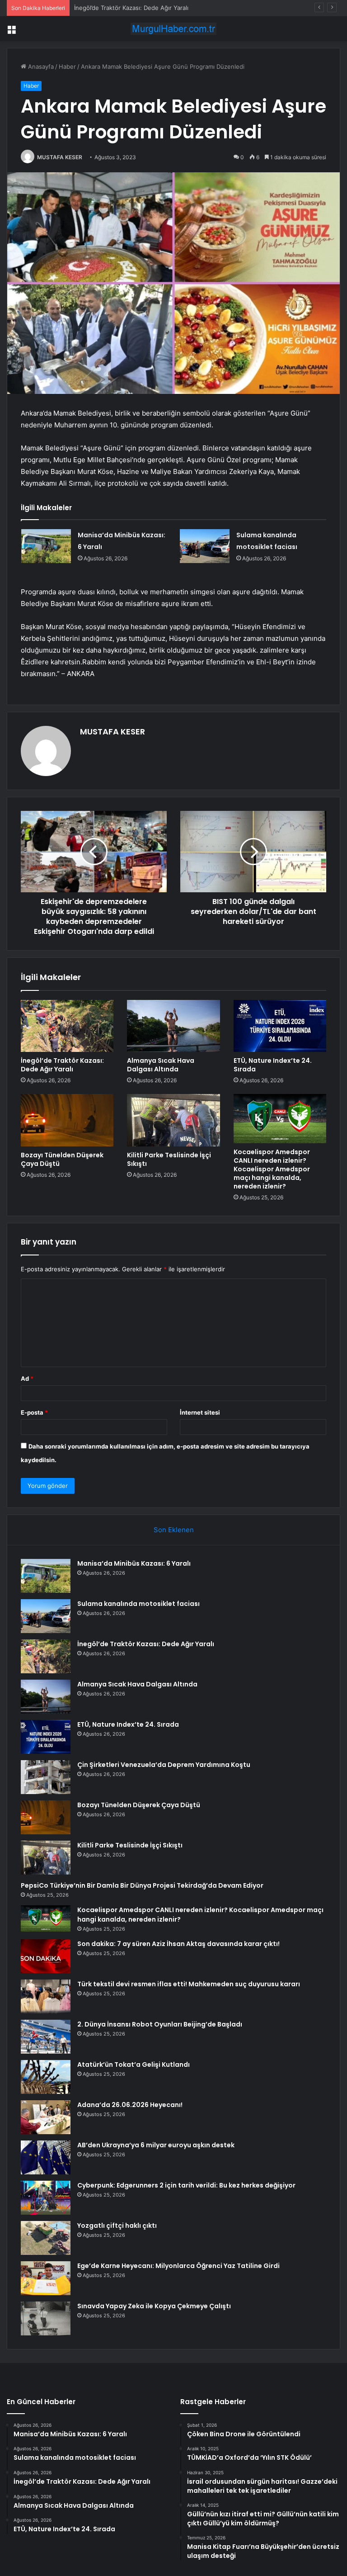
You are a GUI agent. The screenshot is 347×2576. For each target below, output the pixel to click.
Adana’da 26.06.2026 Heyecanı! (130, 2105)
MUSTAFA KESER (60, 157)
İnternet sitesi (200, 1412)
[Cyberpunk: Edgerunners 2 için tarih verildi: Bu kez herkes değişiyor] (46, 2198)
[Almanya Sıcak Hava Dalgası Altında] (173, 1026)
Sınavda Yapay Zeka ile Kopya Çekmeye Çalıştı (154, 2306)
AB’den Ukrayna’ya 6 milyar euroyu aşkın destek (156, 2145)
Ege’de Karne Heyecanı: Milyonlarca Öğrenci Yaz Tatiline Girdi (178, 2266)
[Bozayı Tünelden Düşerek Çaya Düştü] (67, 1120)
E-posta (34, 1412)
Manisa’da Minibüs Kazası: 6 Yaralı (134, 1563)
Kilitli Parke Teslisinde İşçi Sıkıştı (169, 1159)
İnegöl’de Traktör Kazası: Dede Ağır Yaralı (131, 8)
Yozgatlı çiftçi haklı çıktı (117, 2226)
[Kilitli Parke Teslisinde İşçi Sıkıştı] (173, 1120)
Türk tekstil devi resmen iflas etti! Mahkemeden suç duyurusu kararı (189, 1984)
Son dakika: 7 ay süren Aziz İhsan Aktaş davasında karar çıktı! (178, 1944)
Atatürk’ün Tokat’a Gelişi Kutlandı (134, 2065)
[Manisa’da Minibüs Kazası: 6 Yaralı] (46, 546)
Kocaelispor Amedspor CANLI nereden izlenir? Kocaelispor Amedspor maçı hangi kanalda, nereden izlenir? (272, 1169)
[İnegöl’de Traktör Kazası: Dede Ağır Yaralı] (67, 1026)
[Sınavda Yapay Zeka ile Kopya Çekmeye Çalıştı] (46, 2318)
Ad (27, 1378)
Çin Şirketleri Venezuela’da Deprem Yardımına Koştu (164, 1765)
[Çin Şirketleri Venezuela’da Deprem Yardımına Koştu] (46, 1777)
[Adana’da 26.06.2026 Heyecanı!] (46, 2117)
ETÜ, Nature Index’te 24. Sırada (273, 1065)
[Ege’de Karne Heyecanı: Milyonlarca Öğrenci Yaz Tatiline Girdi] (46, 2278)
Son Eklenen (174, 1530)
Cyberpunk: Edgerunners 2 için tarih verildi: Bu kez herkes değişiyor (186, 2185)
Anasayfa (40, 66)
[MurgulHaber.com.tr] (173, 29)
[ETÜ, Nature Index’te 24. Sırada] (280, 1026)
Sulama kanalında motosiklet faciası (138, 1604)
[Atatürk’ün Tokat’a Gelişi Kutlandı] (46, 2077)
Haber (67, 66)
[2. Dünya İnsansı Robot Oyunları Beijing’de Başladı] (46, 2037)
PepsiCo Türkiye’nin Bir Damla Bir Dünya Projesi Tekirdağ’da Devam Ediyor (142, 1885)
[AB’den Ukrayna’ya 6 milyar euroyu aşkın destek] (46, 2157)
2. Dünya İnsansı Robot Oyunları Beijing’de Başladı (160, 2024)
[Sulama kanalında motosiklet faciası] (205, 546)
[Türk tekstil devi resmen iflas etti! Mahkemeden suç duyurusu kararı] (46, 1996)
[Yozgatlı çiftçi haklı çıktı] (46, 2238)
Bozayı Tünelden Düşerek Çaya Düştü (62, 1159)
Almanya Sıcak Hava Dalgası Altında (161, 1065)
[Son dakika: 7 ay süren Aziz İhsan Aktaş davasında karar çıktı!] (46, 1956)
